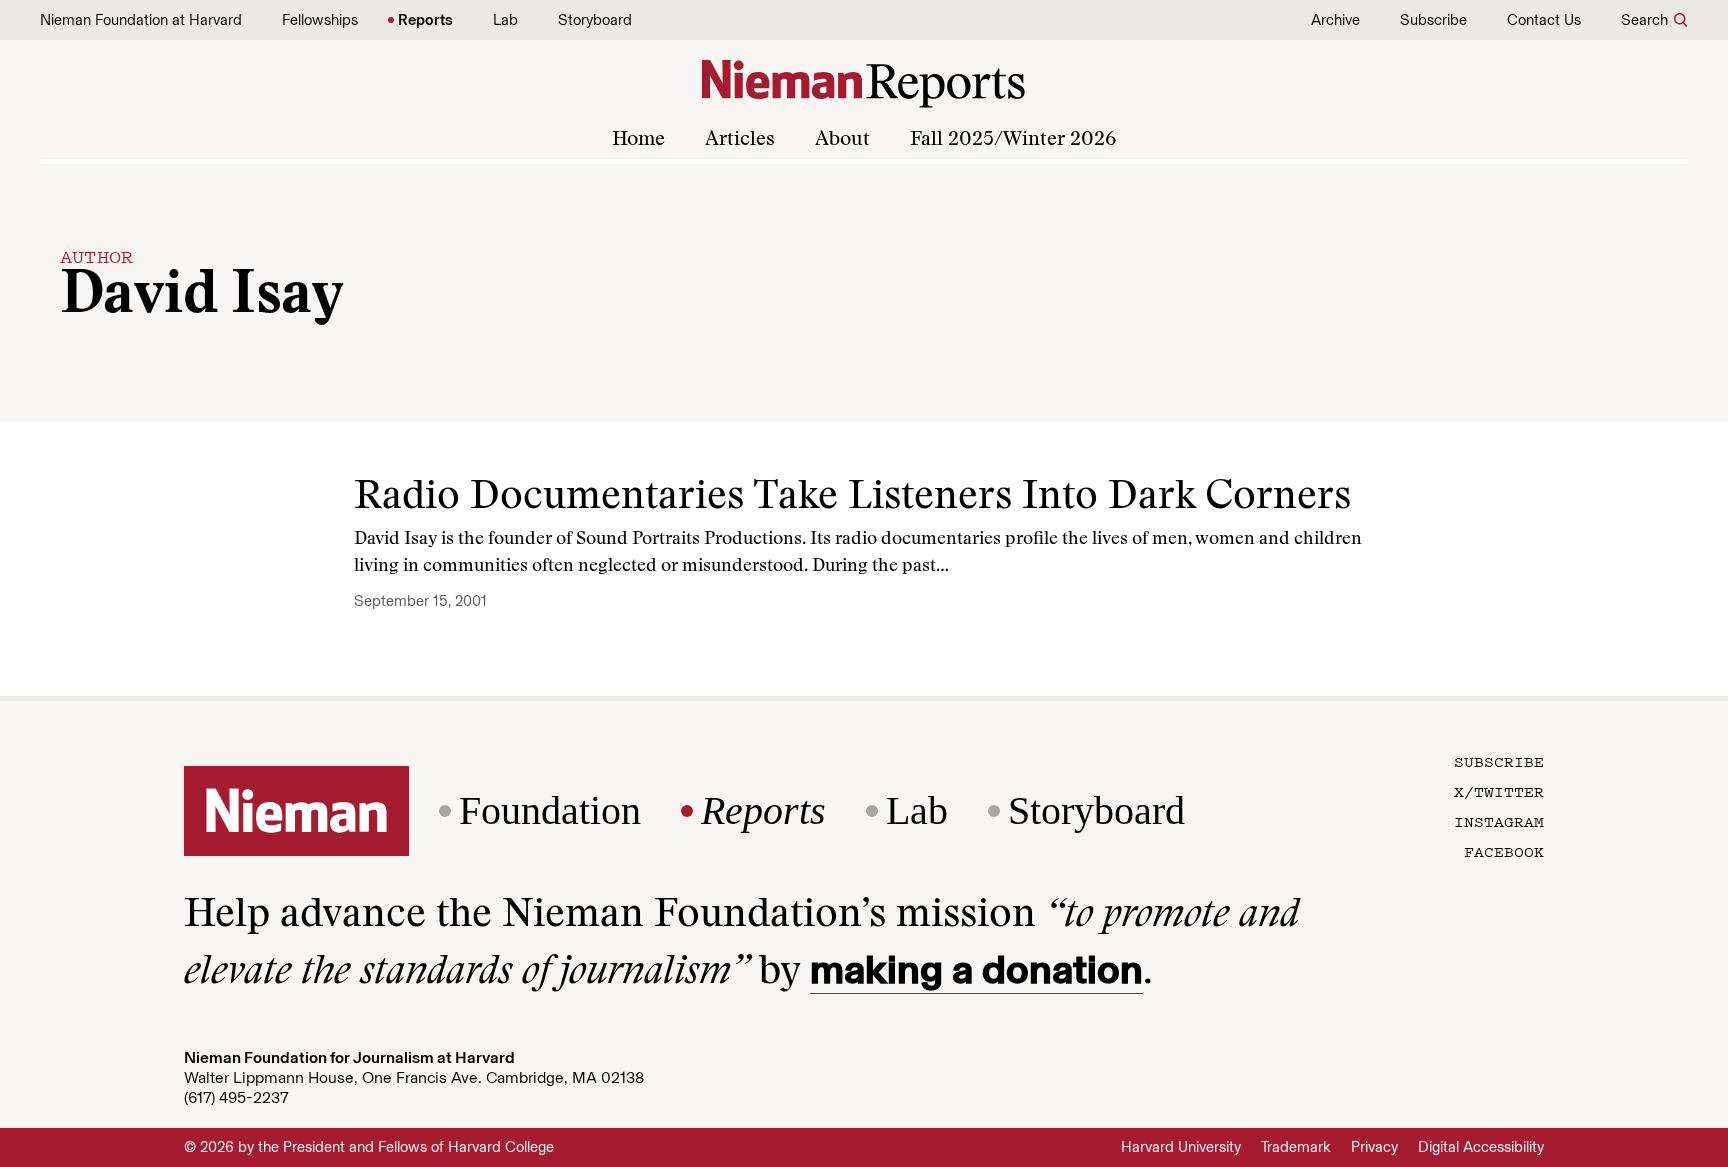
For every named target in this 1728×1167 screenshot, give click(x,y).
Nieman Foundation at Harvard (141, 20)
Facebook (1504, 851)
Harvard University (1181, 1147)
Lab (505, 20)
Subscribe (1433, 20)
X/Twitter (1499, 791)
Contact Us (1544, 20)
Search (1644, 20)
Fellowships (320, 20)
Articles (740, 140)
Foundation (550, 811)
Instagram (1499, 821)
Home (638, 140)
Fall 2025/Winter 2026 (1013, 140)
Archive (1335, 20)
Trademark (1296, 1147)
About (842, 140)
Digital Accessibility (1481, 1147)
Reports (425, 20)
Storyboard (595, 20)
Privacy (1374, 1147)
